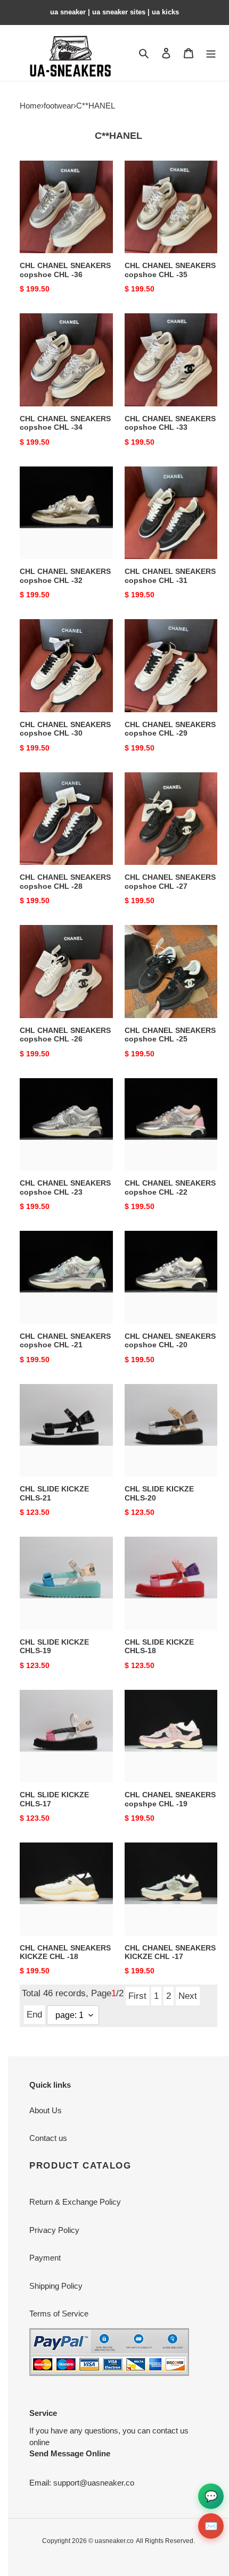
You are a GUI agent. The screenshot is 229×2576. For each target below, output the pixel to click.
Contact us (48, 2138)
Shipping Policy (56, 2286)
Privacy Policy (54, 2230)
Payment (45, 2258)
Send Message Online (70, 2453)
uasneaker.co (114, 2541)
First (137, 1996)
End (34, 2014)
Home (30, 106)
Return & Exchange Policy (75, 2202)
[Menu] (211, 53)
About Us (46, 2110)
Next (188, 1996)
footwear (59, 106)
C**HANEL (96, 106)
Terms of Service (59, 2314)
